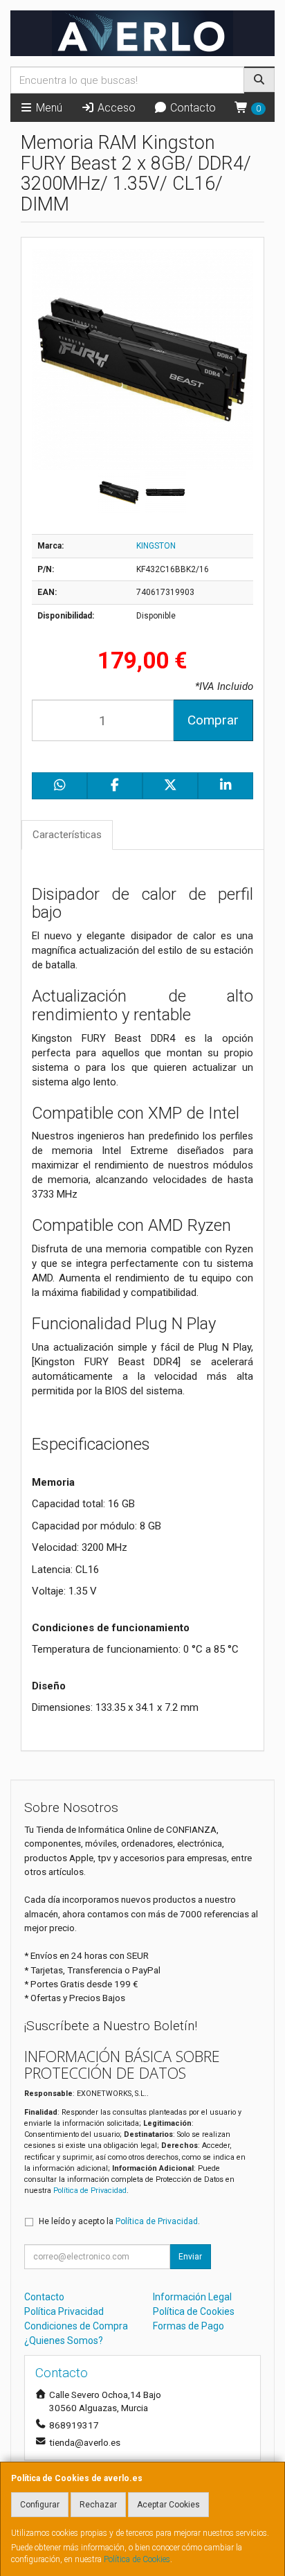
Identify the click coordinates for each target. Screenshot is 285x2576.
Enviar (190, 2257)
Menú (48, 108)
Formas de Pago (189, 2326)
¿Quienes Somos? (64, 2340)
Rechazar (98, 2505)
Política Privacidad (64, 2311)
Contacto (192, 108)
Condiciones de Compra (76, 2326)
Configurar (40, 2505)
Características (67, 835)
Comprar (213, 720)
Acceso (115, 108)
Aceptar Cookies (168, 2505)
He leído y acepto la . (119, 2221)
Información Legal (192, 2297)
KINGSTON (156, 546)
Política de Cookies (137, 2559)
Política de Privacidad (90, 2191)
